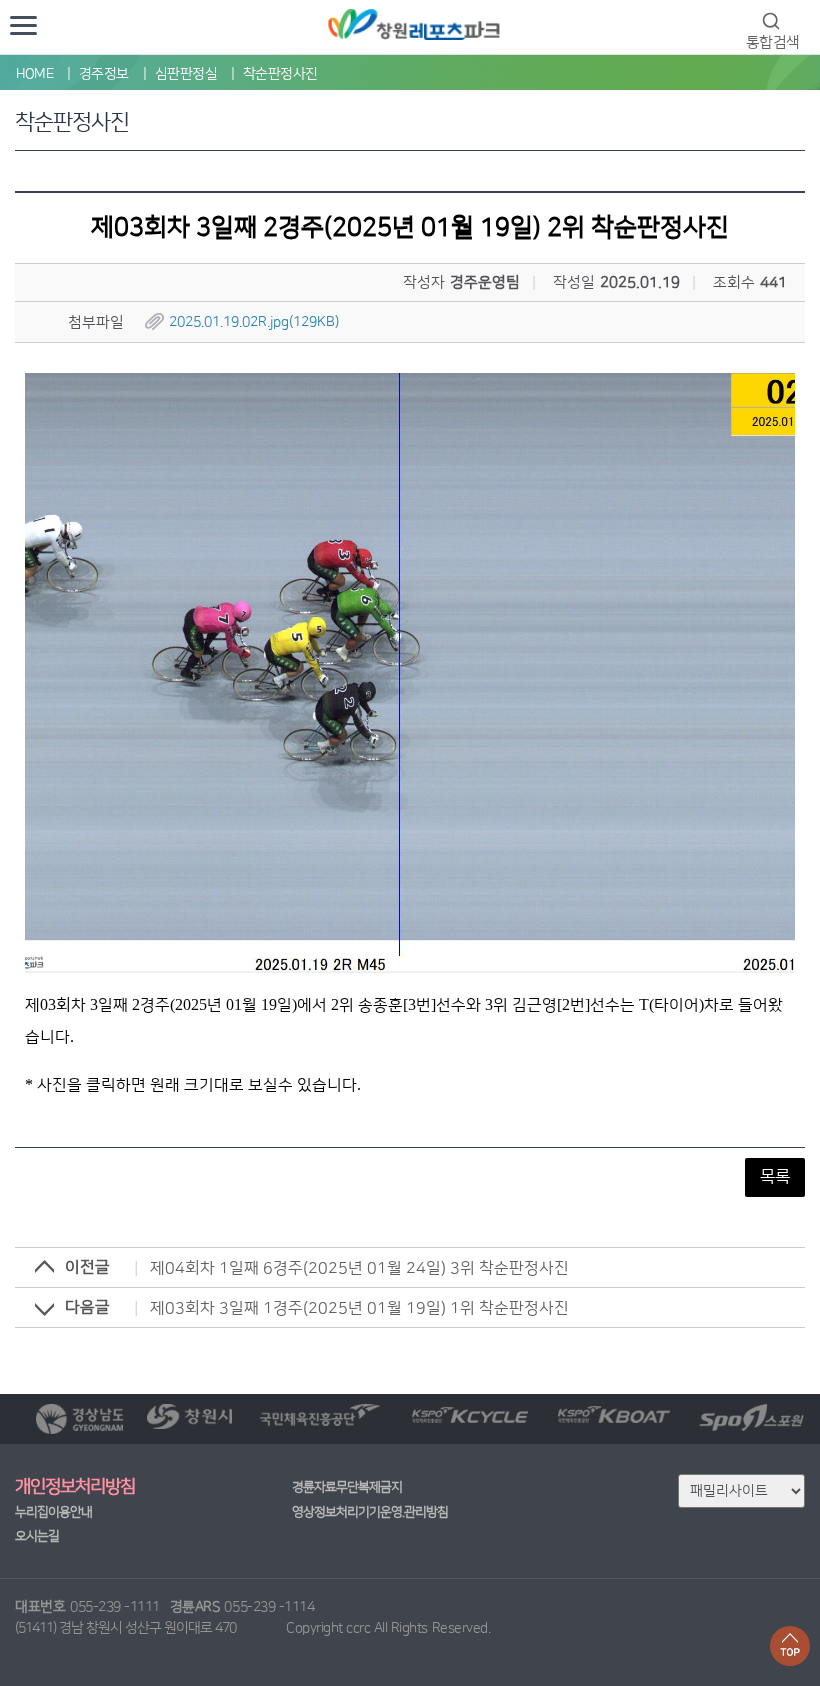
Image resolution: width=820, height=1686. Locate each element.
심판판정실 (186, 74)
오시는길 (37, 1536)
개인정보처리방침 (75, 1487)
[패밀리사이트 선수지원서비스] (741, 1490)
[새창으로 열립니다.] (79, 1419)
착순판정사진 (280, 74)
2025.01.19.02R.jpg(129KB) (254, 322)
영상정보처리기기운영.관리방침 (370, 1512)
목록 (775, 1177)
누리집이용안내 (53, 1512)
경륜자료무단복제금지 (347, 1487)
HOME (34, 74)
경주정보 (104, 74)
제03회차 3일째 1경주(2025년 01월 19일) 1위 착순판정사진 (359, 1308)
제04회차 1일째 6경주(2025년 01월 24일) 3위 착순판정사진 (359, 1268)
